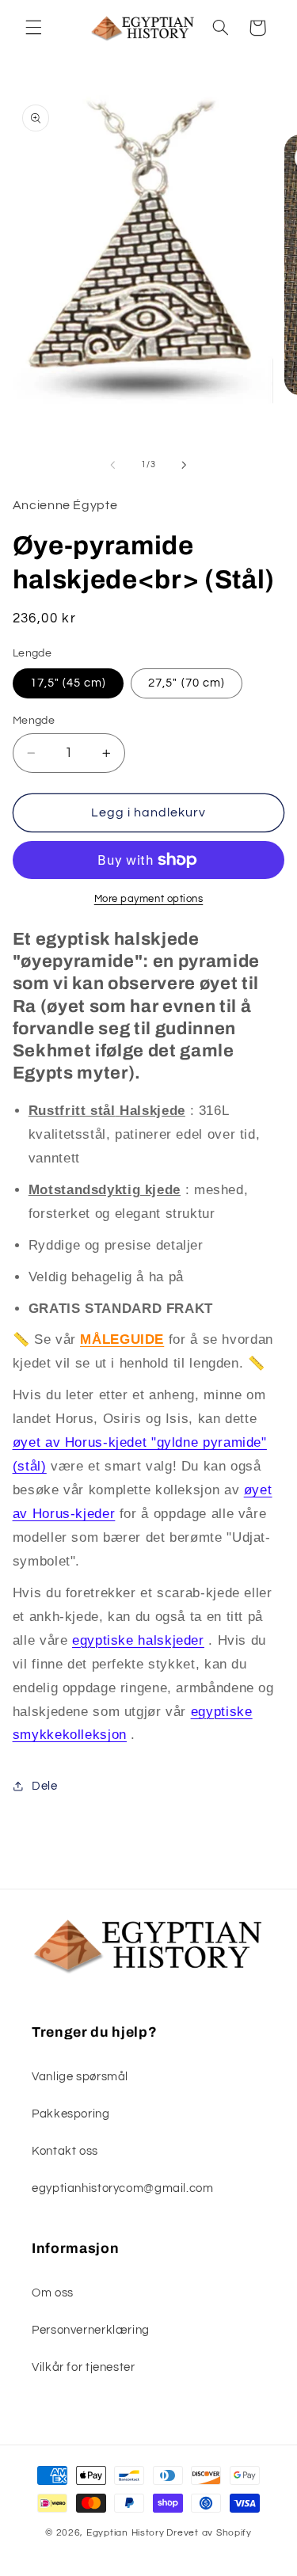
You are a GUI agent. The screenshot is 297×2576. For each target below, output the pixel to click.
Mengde (34, 721)
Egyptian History (126, 2533)
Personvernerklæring (91, 2330)
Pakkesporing (71, 2114)
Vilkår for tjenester (84, 2367)
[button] (33, 28)
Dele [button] (45, 1786)
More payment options (149, 899)
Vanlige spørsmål (80, 2077)
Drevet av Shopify (209, 2533)
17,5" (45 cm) (69, 683)
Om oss (53, 2293)
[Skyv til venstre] (112, 465)
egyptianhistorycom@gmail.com (123, 2188)
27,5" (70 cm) (187, 683)
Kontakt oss (65, 2151)
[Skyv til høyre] (185, 465)
